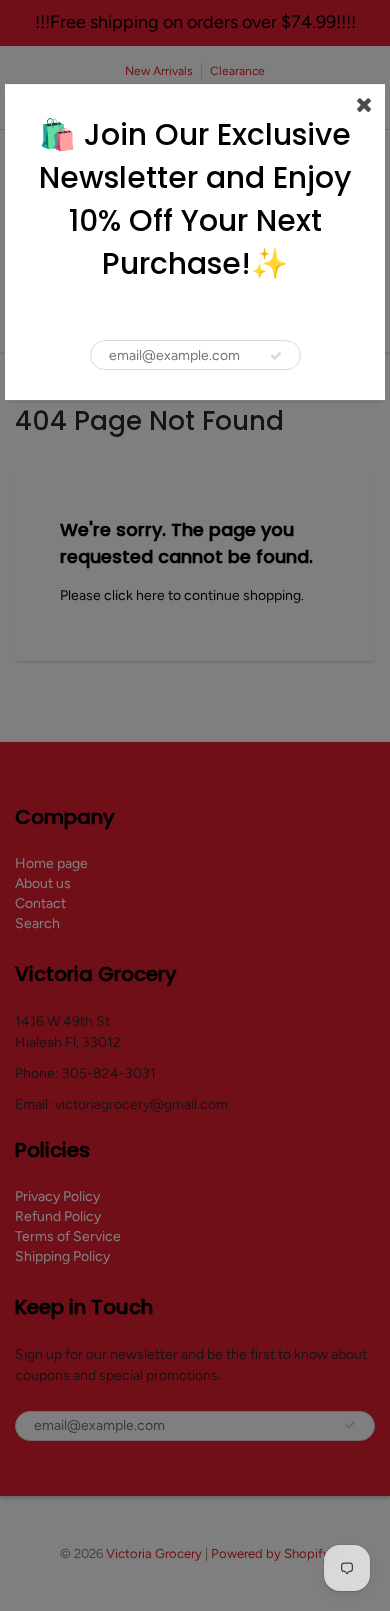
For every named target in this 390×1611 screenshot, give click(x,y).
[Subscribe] (276, 356)
